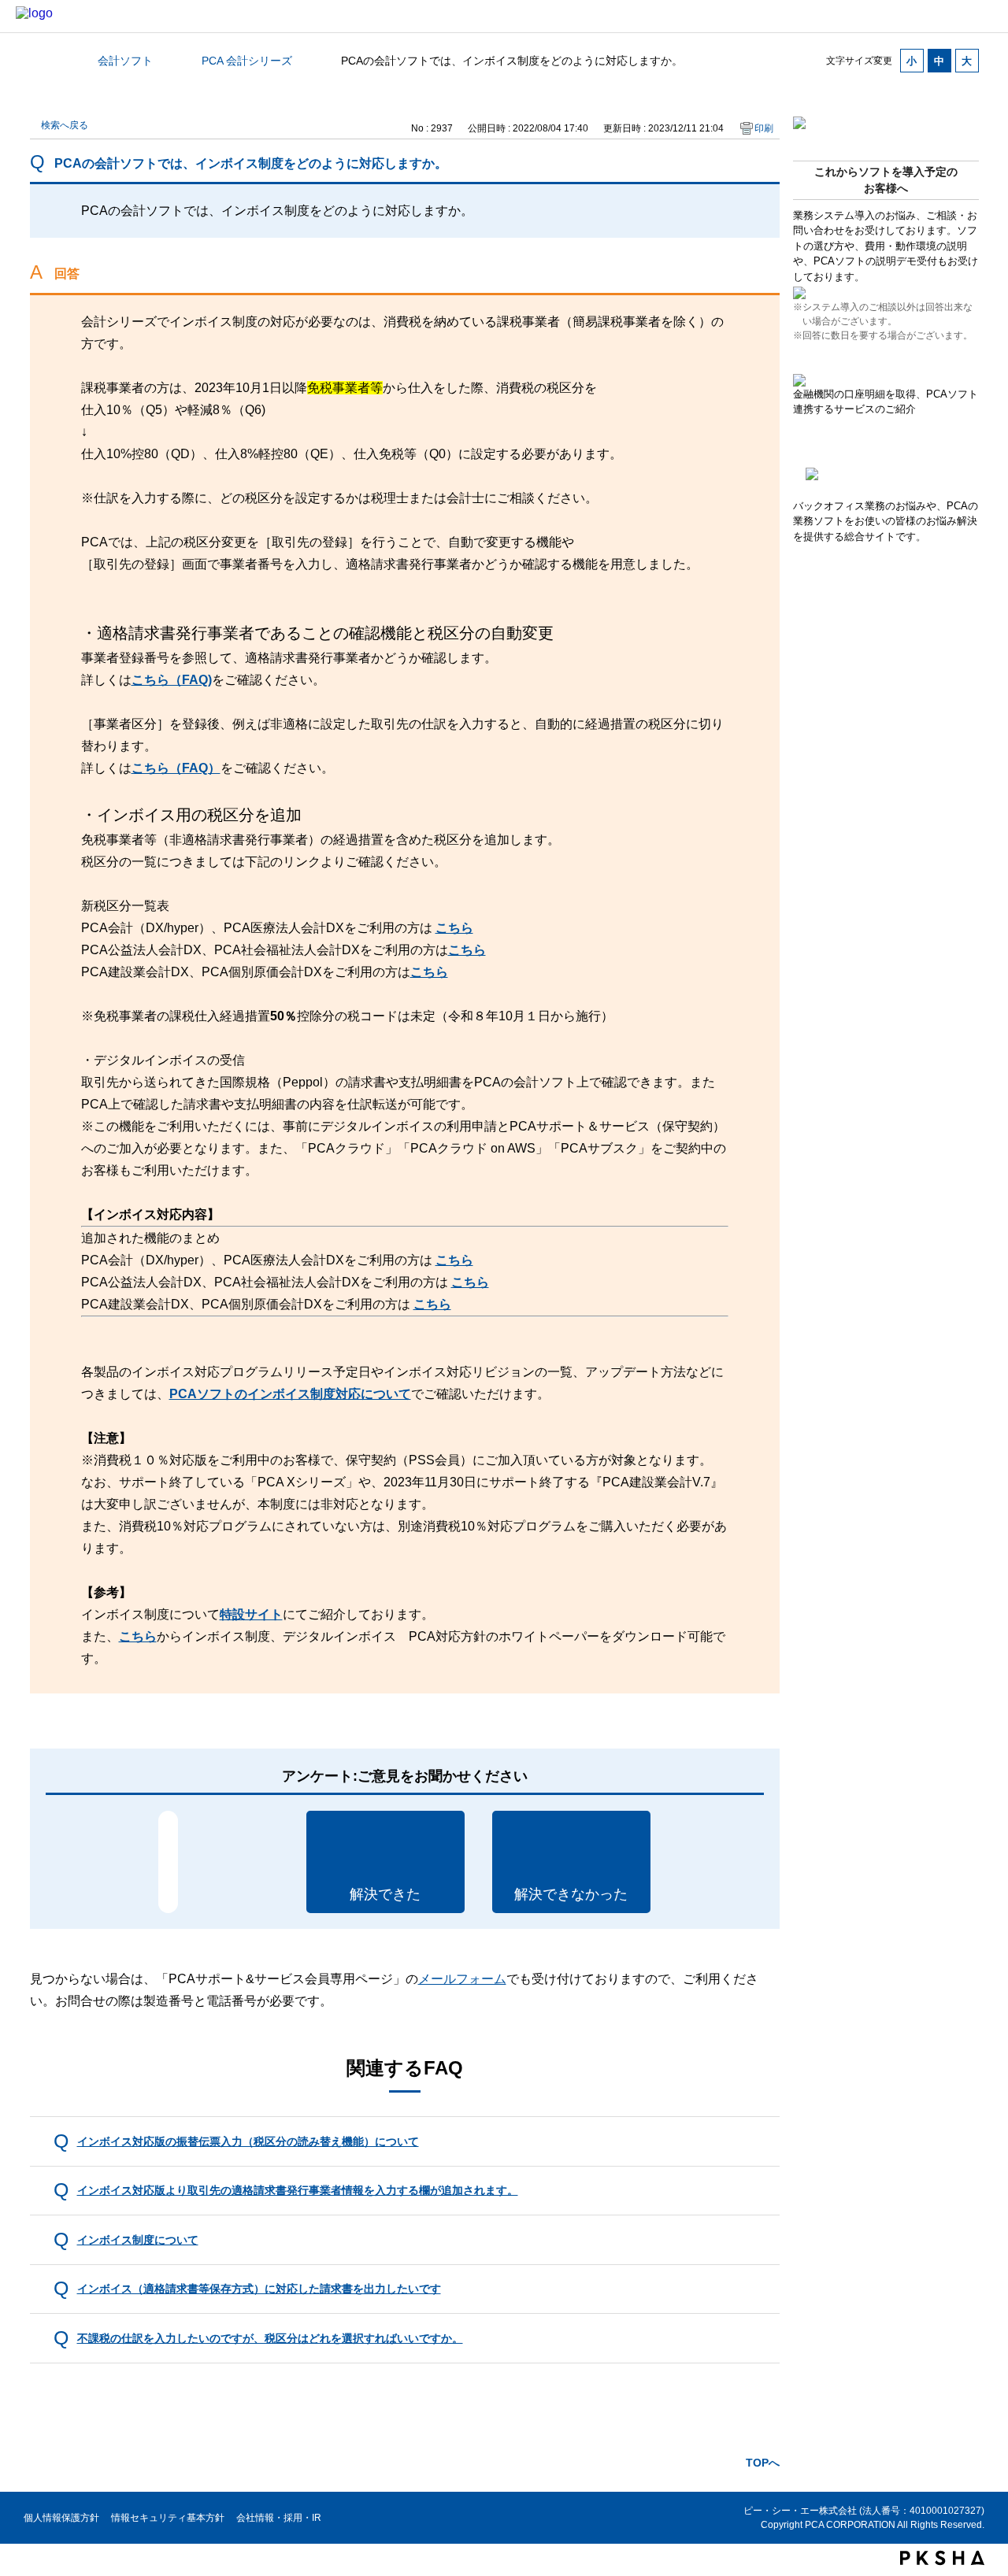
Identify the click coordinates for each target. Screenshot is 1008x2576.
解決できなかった (571, 1894)
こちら (454, 928)
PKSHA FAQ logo (942, 2558)
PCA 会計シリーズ (247, 61)
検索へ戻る (65, 125)
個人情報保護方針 (61, 2518)
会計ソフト (125, 61)
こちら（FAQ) (172, 680)
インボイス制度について (138, 2240)
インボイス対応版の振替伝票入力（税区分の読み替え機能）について (248, 2141)
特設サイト (251, 1614)
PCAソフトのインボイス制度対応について (290, 1394)
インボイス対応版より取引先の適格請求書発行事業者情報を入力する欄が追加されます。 (298, 2190)
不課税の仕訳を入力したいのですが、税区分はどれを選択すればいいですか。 (270, 2338)
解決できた (385, 1894)
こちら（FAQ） (176, 768)
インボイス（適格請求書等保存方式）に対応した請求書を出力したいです (259, 2289)
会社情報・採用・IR (279, 2518)
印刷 (764, 128)
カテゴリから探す (39, 61)
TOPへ (763, 2463)
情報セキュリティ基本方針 (168, 2518)
